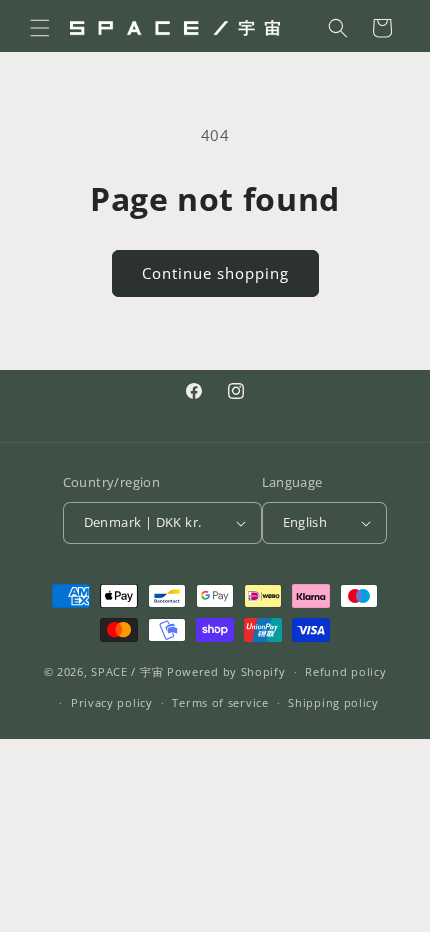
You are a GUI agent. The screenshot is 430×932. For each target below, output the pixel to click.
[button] (40, 28)
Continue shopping (215, 273)
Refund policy (345, 671)
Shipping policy (333, 702)
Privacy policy (112, 702)
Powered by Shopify (226, 671)
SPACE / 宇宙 (127, 671)
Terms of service (220, 702)
